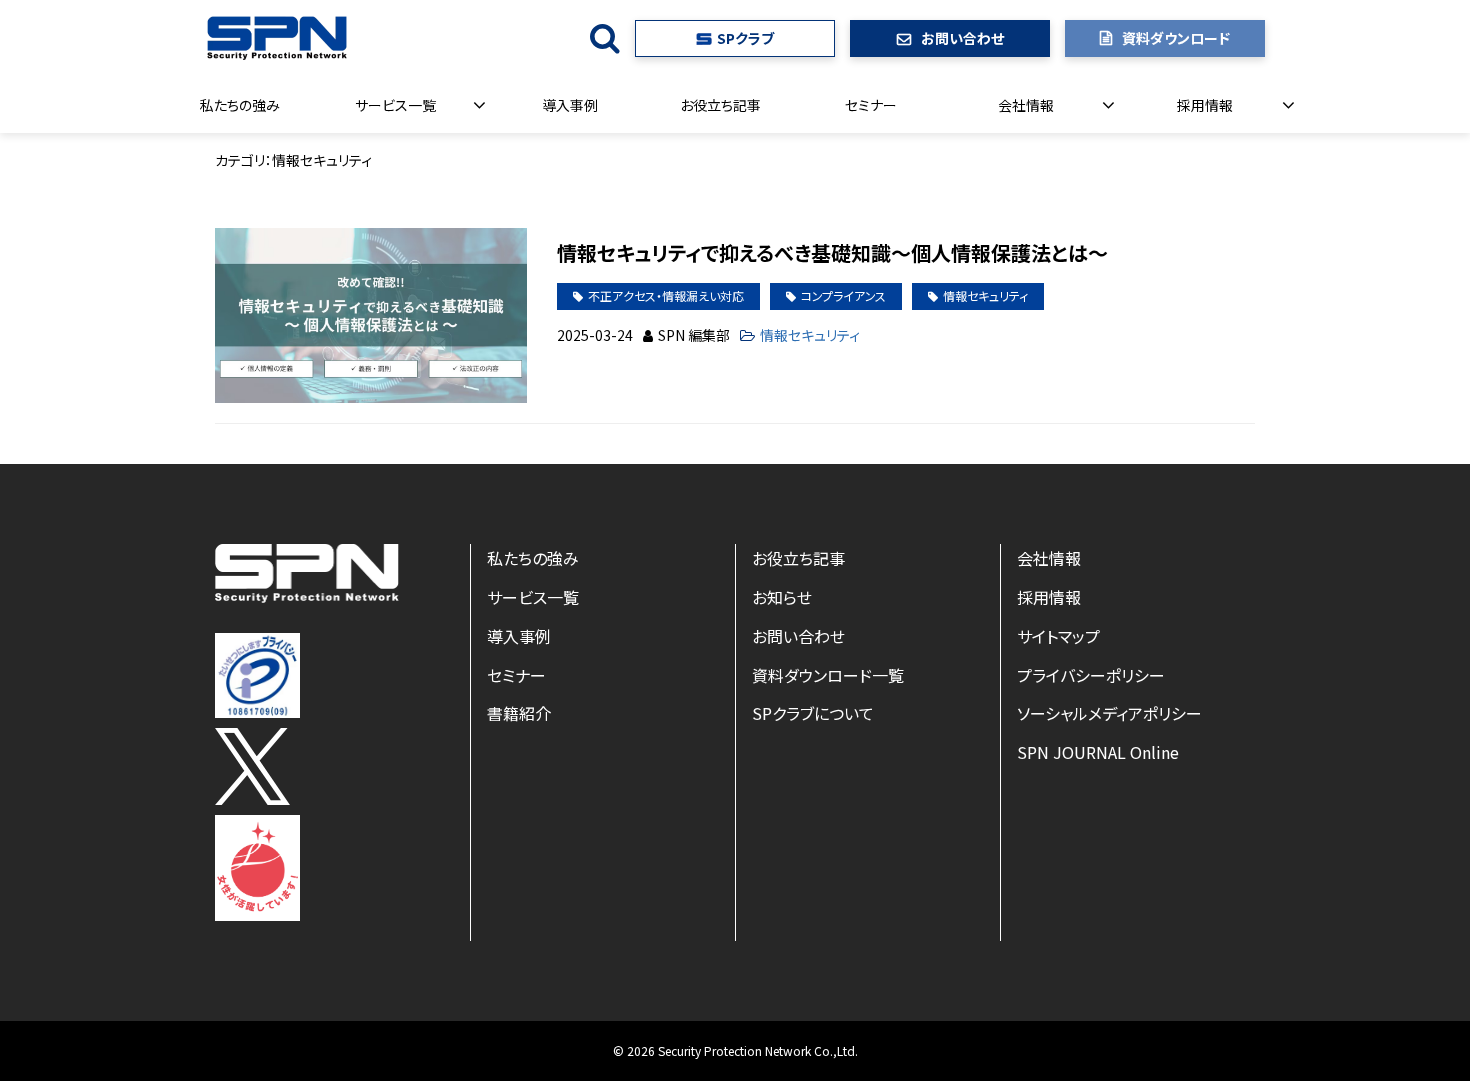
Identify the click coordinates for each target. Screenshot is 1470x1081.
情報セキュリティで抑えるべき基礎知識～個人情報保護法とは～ (832, 252)
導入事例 (570, 105)
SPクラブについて (813, 713)
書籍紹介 (519, 713)
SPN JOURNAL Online (1098, 752)
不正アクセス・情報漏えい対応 (666, 295)
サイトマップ (1058, 636)
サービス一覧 (395, 105)
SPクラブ (745, 38)
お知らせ (782, 597)
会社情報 (1026, 105)
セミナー (871, 105)
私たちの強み (240, 105)
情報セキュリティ (985, 295)
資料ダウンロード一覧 (828, 675)
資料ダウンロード (1176, 38)
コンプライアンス (843, 295)
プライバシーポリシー (1091, 675)
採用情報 (1205, 105)
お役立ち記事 (720, 105)
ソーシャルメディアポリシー (1109, 713)
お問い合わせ (962, 38)
